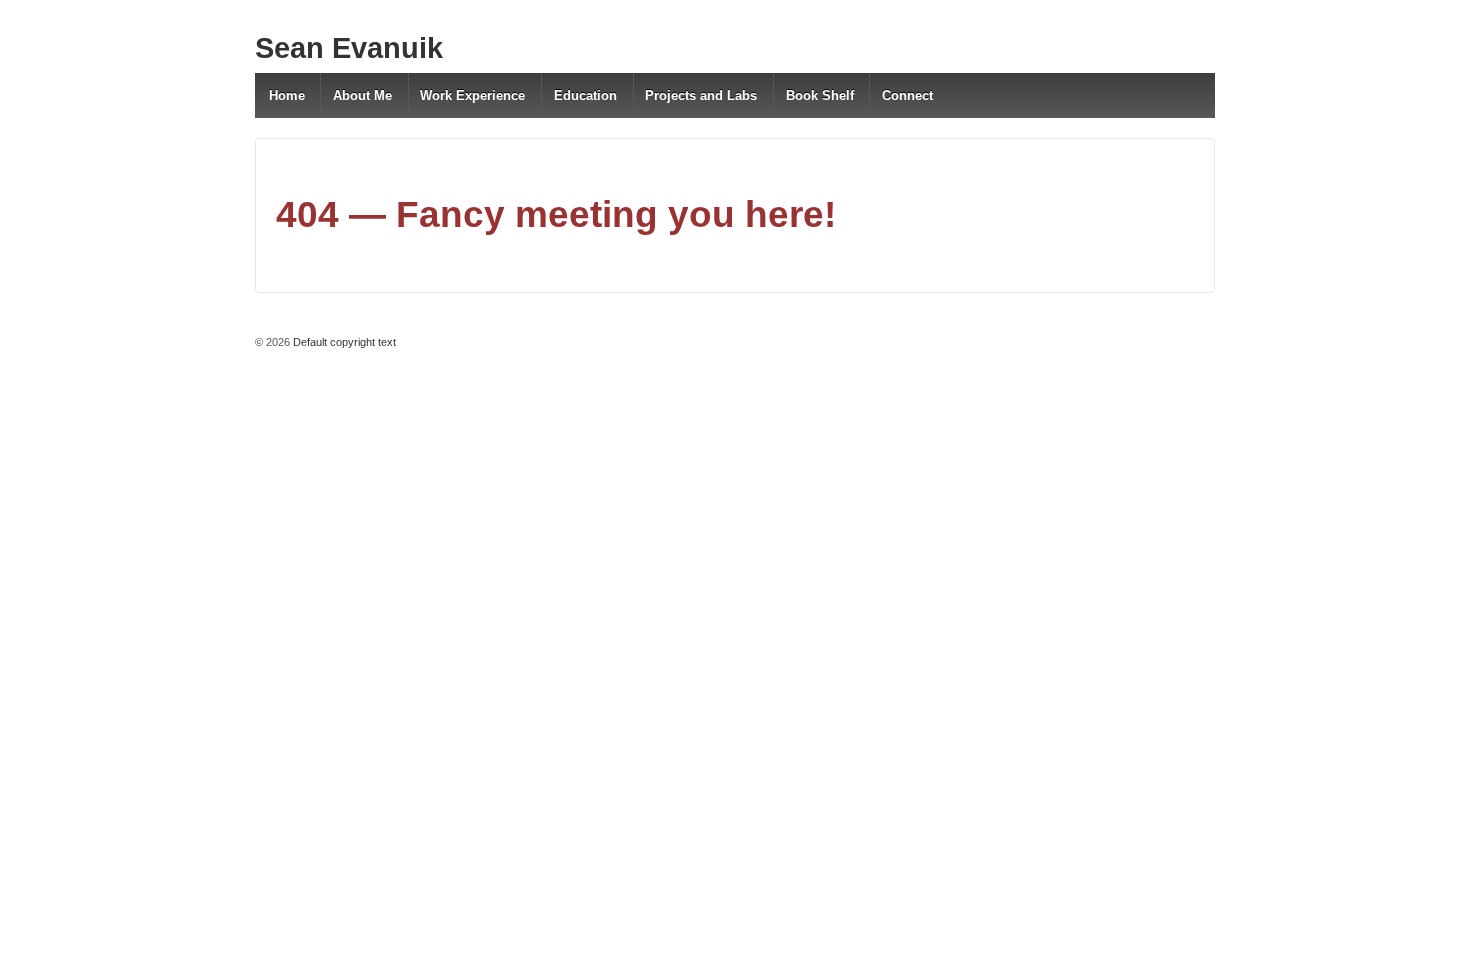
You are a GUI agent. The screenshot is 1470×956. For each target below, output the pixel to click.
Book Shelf (820, 95)
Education (585, 95)
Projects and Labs (701, 95)
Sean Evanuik (349, 48)
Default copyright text (343, 342)
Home (287, 95)
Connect (907, 95)
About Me (362, 95)
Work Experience (472, 95)
